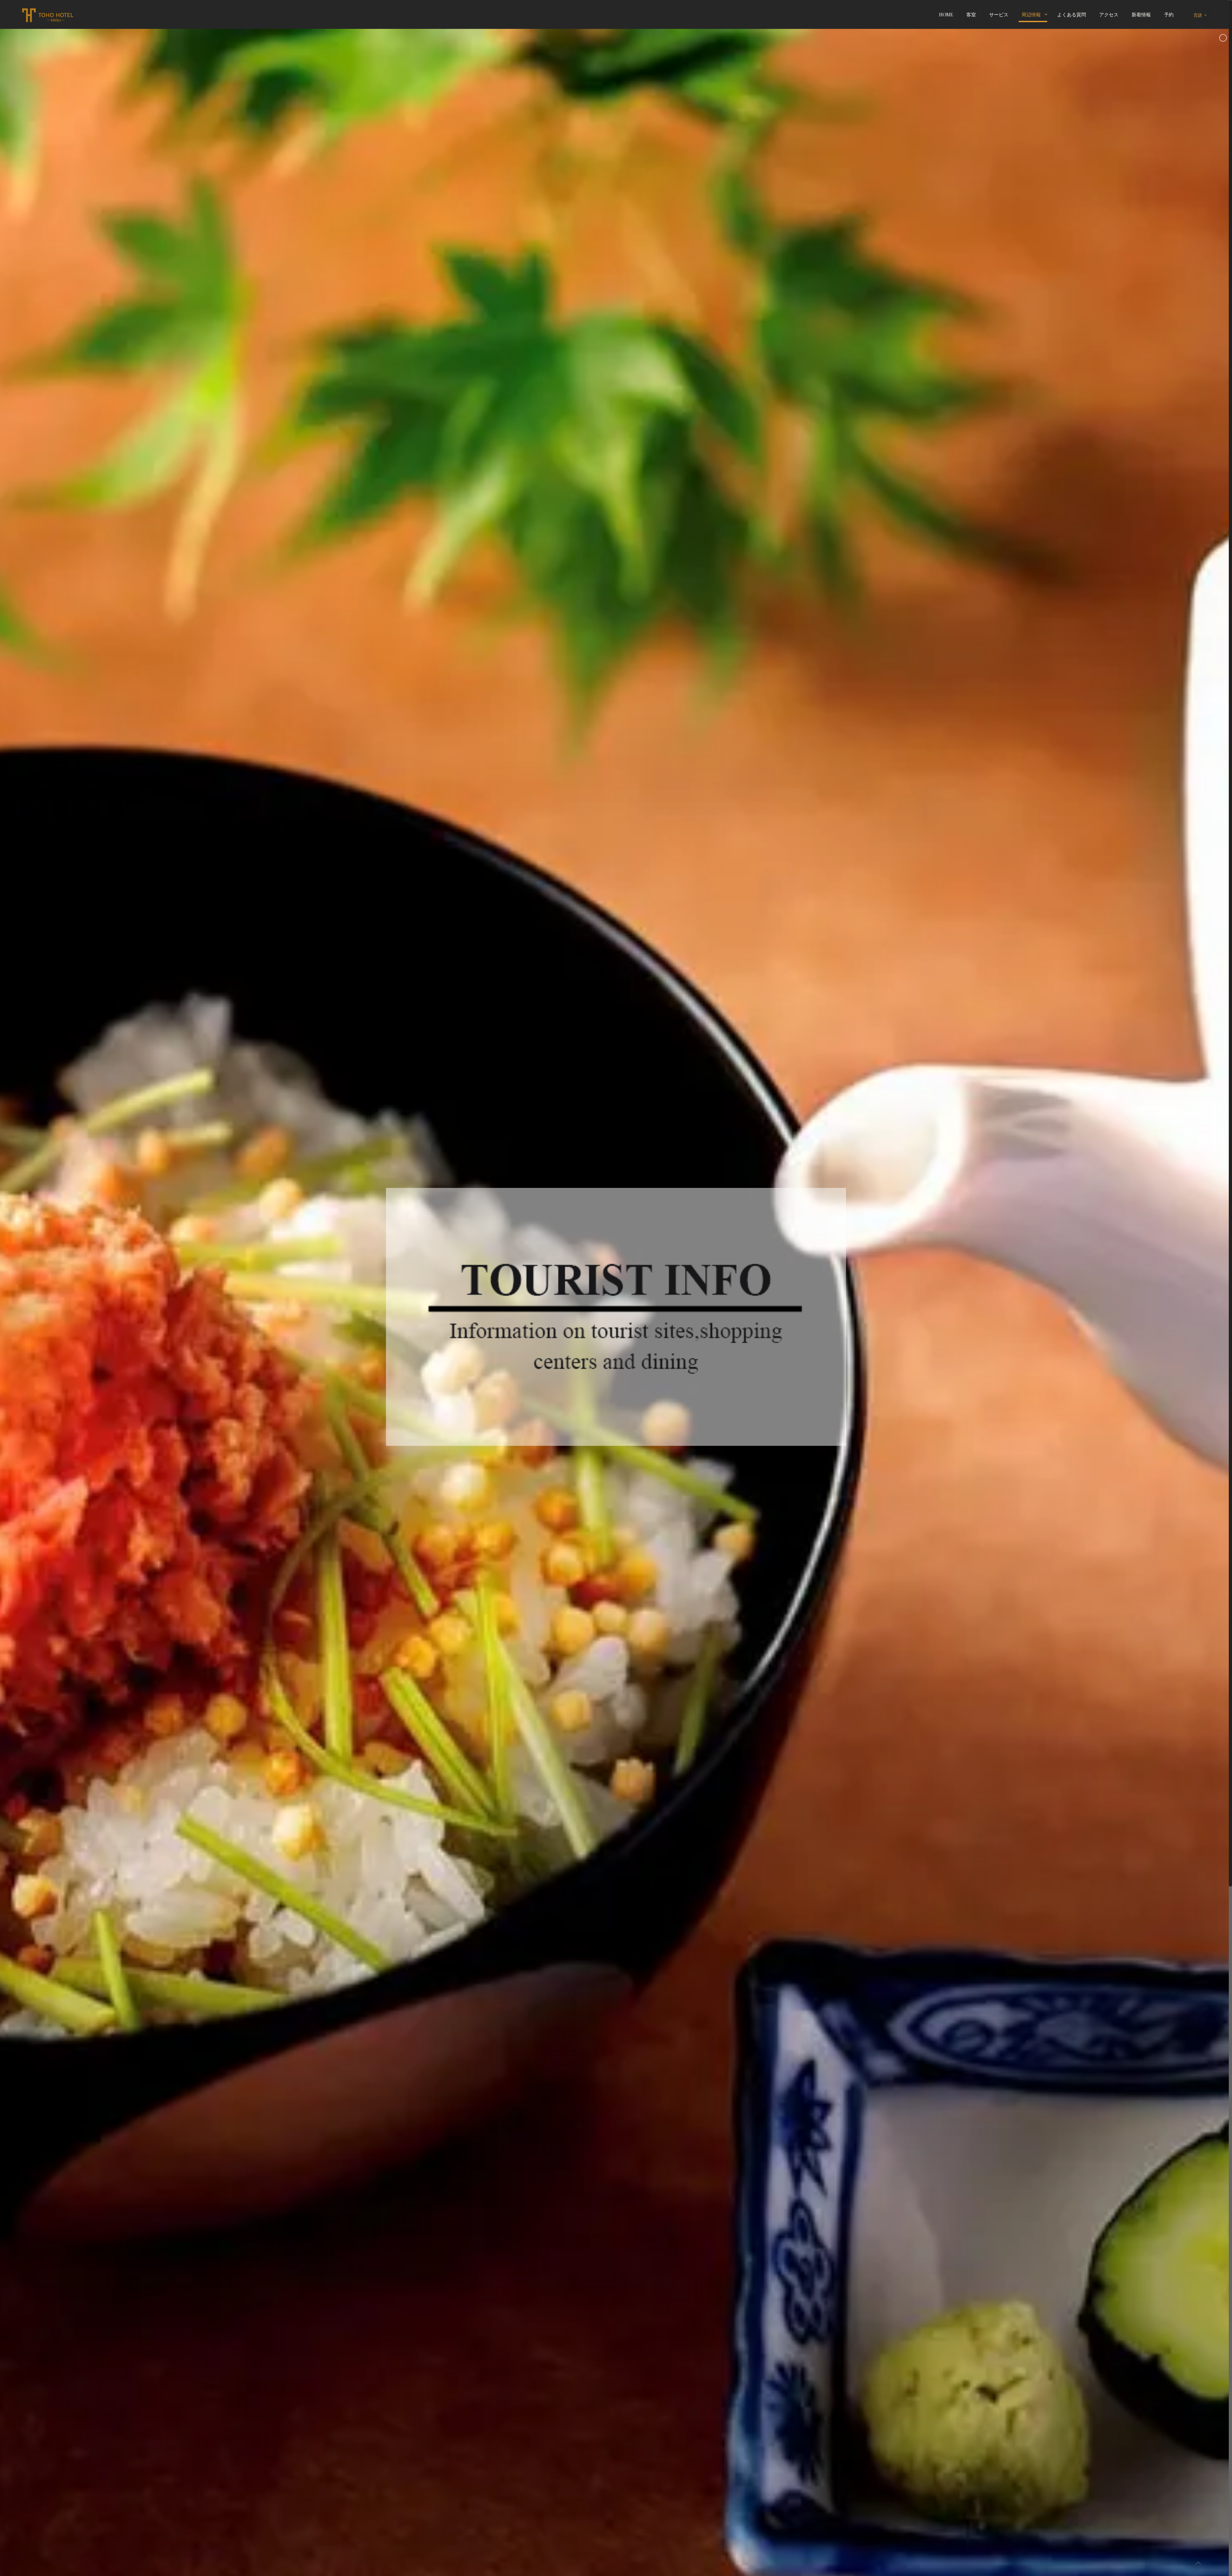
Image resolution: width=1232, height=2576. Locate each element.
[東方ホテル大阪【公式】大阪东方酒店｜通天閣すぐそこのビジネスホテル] (47, 14)
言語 (1198, 15)
